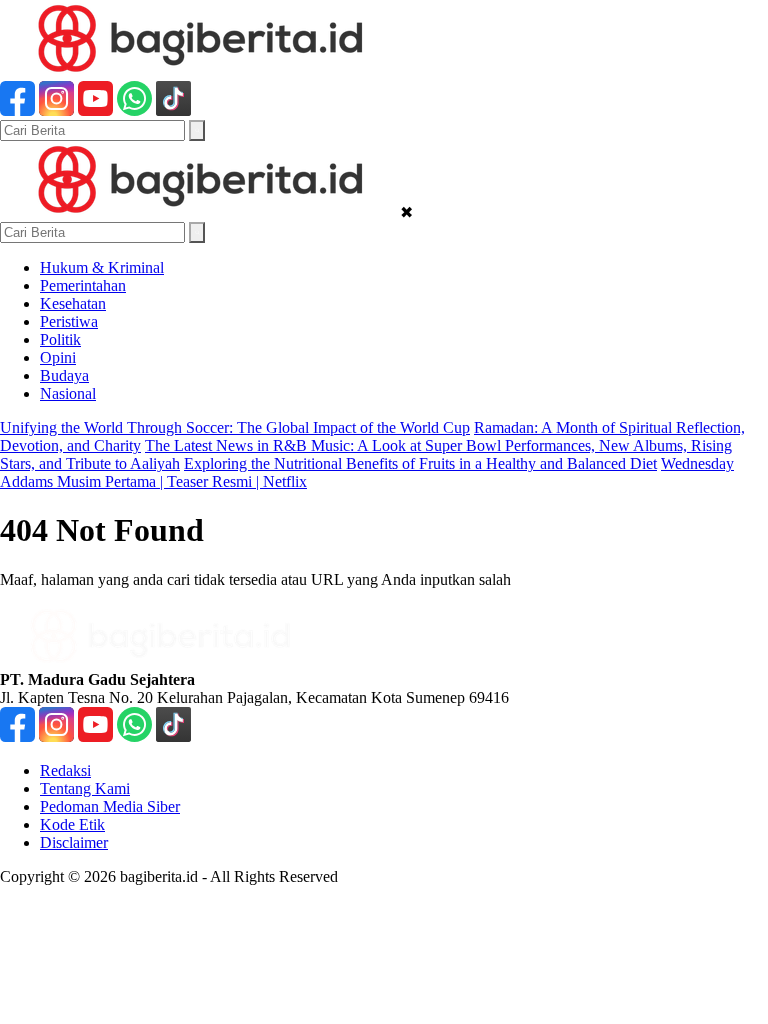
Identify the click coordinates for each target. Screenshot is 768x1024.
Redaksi (65, 770)
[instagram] (56, 110)
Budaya (64, 375)
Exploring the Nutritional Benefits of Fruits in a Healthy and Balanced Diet (420, 463)
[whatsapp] (134, 110)
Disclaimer (74, 842)
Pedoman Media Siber (110, 806)
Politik (60, 339)
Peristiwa (69, 321)
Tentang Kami (85, 788)
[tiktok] (173, 110)
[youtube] (95, 110)
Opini (58, 357)
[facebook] (17, 110)
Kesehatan (73, 303)
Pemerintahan (83, 285)
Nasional (68, 393)
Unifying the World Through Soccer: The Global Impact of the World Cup (235, 427)
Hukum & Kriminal (102, 267)
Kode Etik (72, 824)
